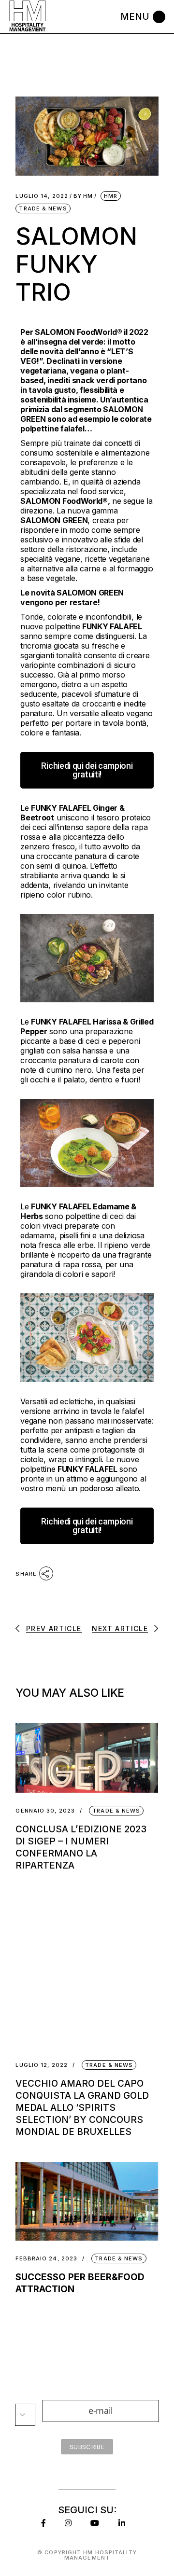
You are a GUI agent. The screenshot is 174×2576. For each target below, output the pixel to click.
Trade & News (43, 208)
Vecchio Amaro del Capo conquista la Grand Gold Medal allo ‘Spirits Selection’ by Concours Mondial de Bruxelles (82, 2108)
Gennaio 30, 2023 (45, 1811)
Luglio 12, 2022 (42, 2065)
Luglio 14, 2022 (42, 196)
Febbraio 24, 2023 (46, 2259)
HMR (111, 196)
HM (83, 196)
